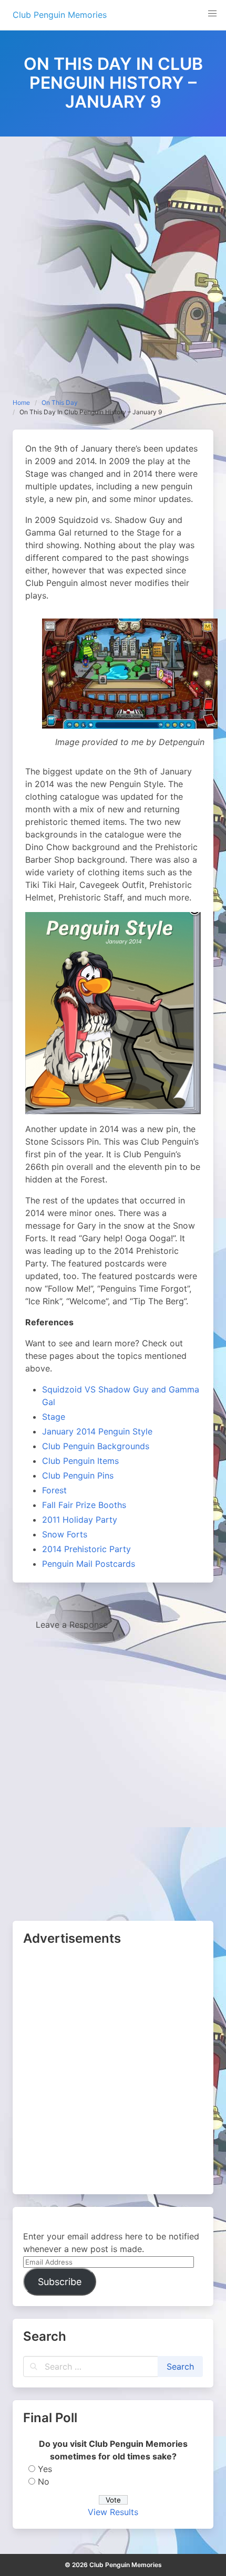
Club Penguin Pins (78, 1475)
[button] (212, 14)
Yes (45, 2469)
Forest (54, 1490)
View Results (113, 2512)
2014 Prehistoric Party (86, 1549)
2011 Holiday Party (80, 1520)
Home (21, 402)
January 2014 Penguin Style (97, 1431)
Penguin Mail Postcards (89, 1564)
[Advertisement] (113, 255)
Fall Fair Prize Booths (84, 1505)
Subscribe (60, 2282)
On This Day (60, 402)
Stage (54, 1417)
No (44, 2481)
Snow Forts (65, 1534)
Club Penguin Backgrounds (96, 1446)
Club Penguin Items (80, 1461)
